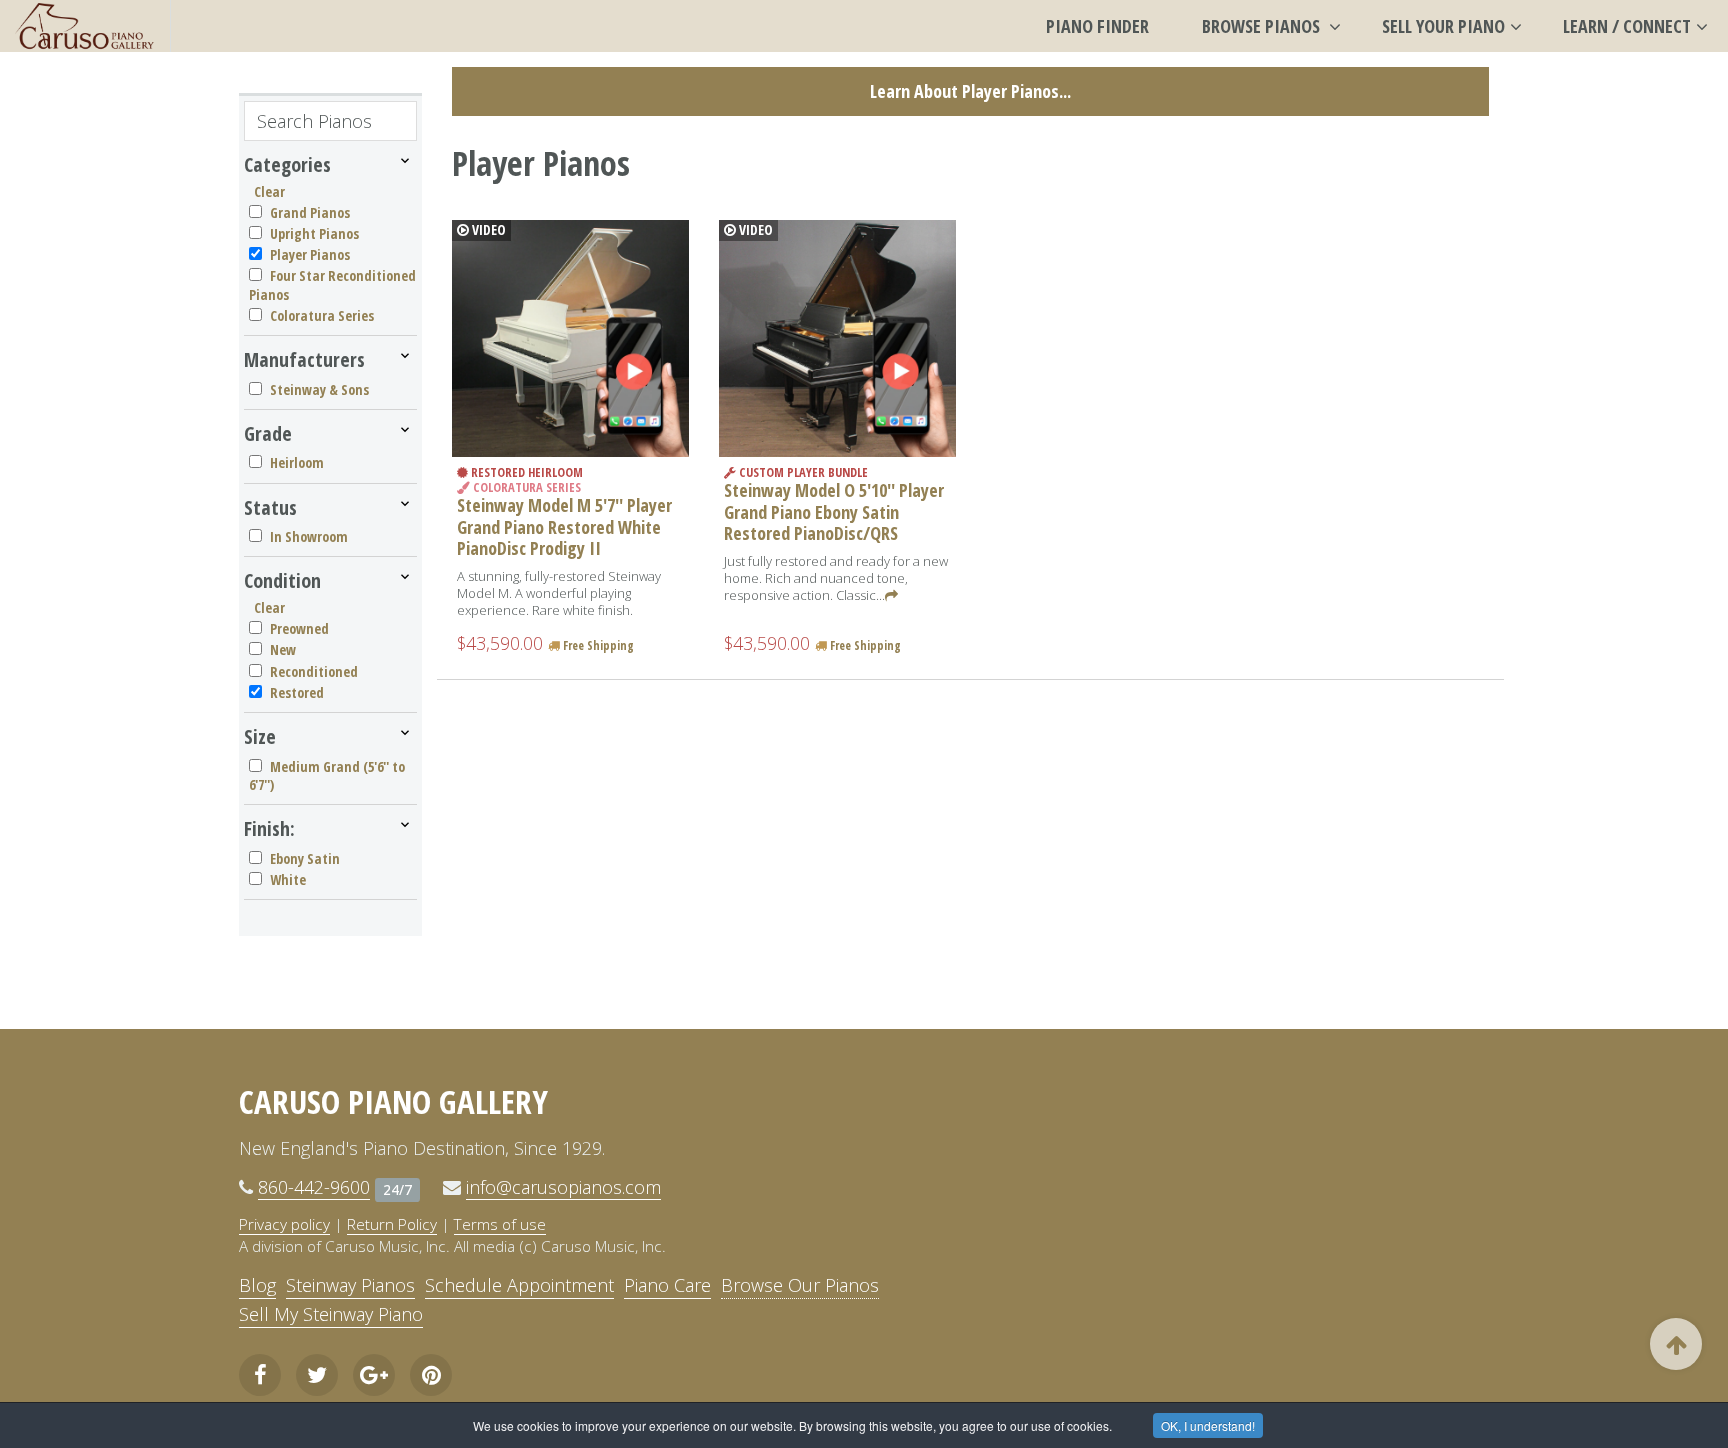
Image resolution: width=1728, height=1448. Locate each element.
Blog (257, 1285)
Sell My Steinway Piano (331, 1314)
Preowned (299, 628)
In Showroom (309, 536)
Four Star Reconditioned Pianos (332, 284)
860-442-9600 (314, 1187)
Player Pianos (310, 254)
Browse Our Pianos (800, 1285)
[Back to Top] (1676, 1344)
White (288, 879)
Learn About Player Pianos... (970, 91)
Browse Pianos (1263, 26)
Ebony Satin (305, 858)
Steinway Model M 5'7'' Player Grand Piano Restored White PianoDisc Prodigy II (564, 526)
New (283, 649)
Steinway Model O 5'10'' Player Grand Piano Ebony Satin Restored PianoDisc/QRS (834, 511)
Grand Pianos (310, 212)
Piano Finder (1097, 26)
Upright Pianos (314, 233)
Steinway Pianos (350, 1285)
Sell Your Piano (1443, 26)
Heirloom (297, 462)
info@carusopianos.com (563, 1187)
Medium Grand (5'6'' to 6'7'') (327, 775)
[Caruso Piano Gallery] (85, 26)
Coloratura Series (322, 315)
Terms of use (500, 1224)
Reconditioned (314, 671)
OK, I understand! (1208, 1425)
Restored (297, 692)
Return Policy (392, 1224)
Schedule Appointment (519, 1285)
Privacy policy (284, 1224)
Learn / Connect (1627, 26)
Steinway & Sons (319, 389)
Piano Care (667, 1285)
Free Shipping (597, 645)
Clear (269, 191)
